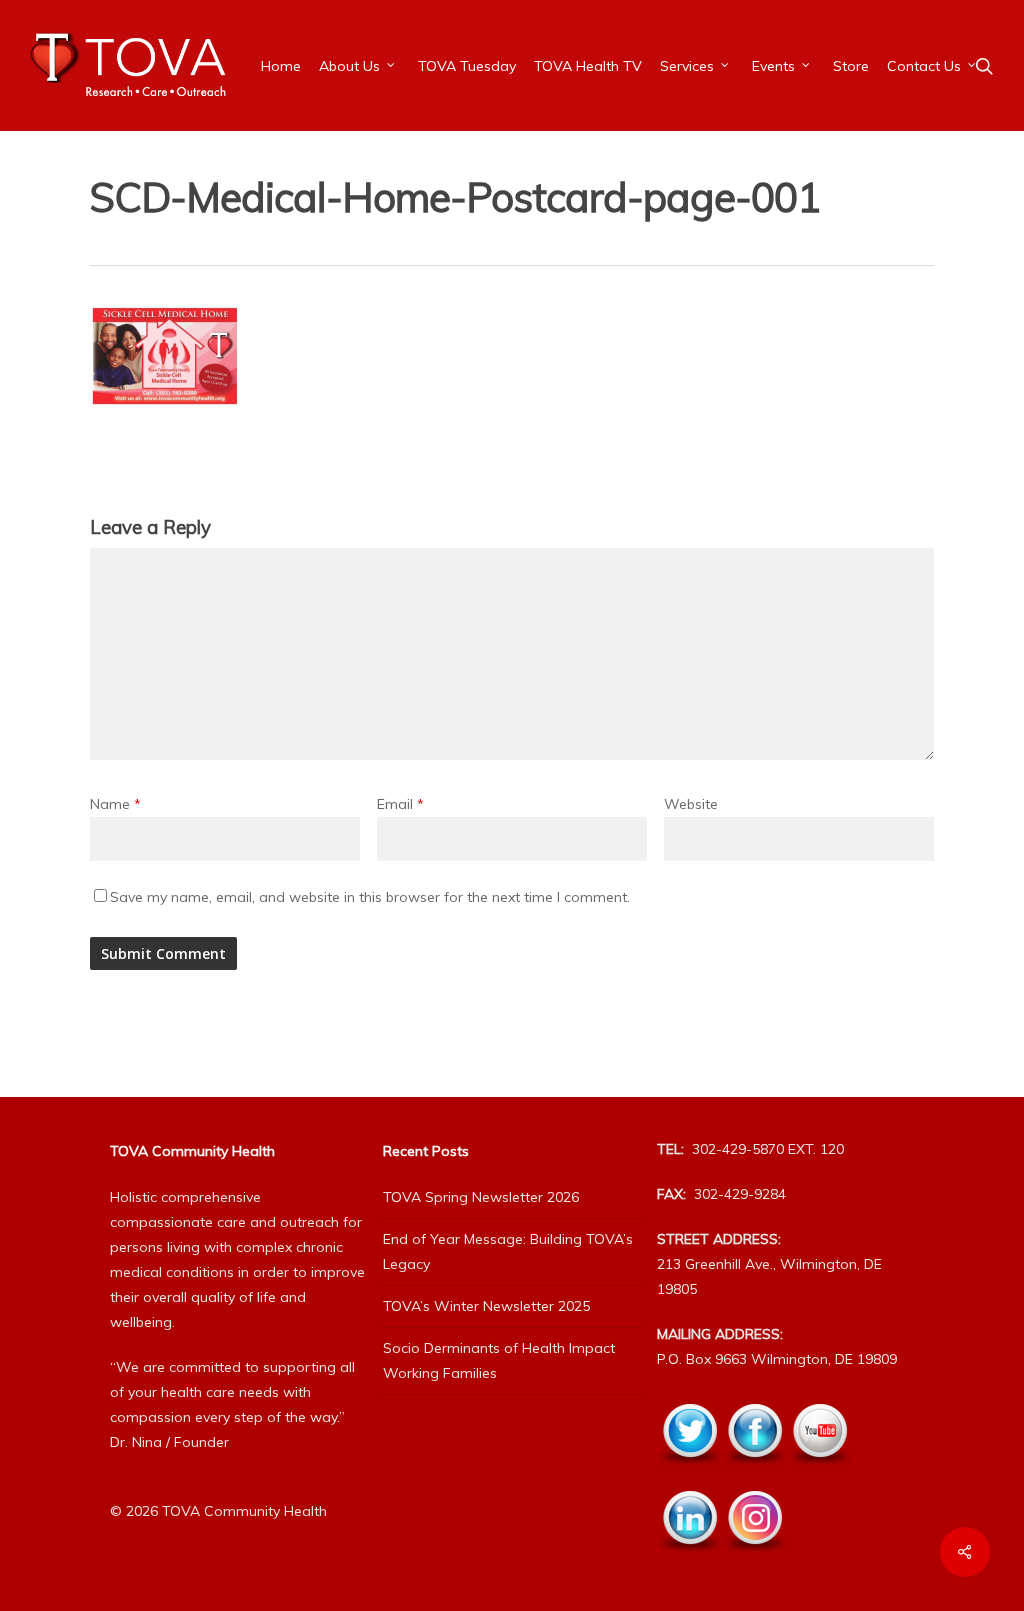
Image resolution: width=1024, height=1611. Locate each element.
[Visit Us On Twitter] (689, 1476)
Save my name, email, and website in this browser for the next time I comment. (370, 897)
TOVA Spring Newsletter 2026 (481, 1197)
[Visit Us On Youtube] (819, 1476)
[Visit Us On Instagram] (754, 1563)
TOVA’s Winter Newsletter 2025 (486, 1306)
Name (115, 804)
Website (691, 804)
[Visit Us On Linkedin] (689, 1563)
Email (400, 804)
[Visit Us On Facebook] (754, 1476)
